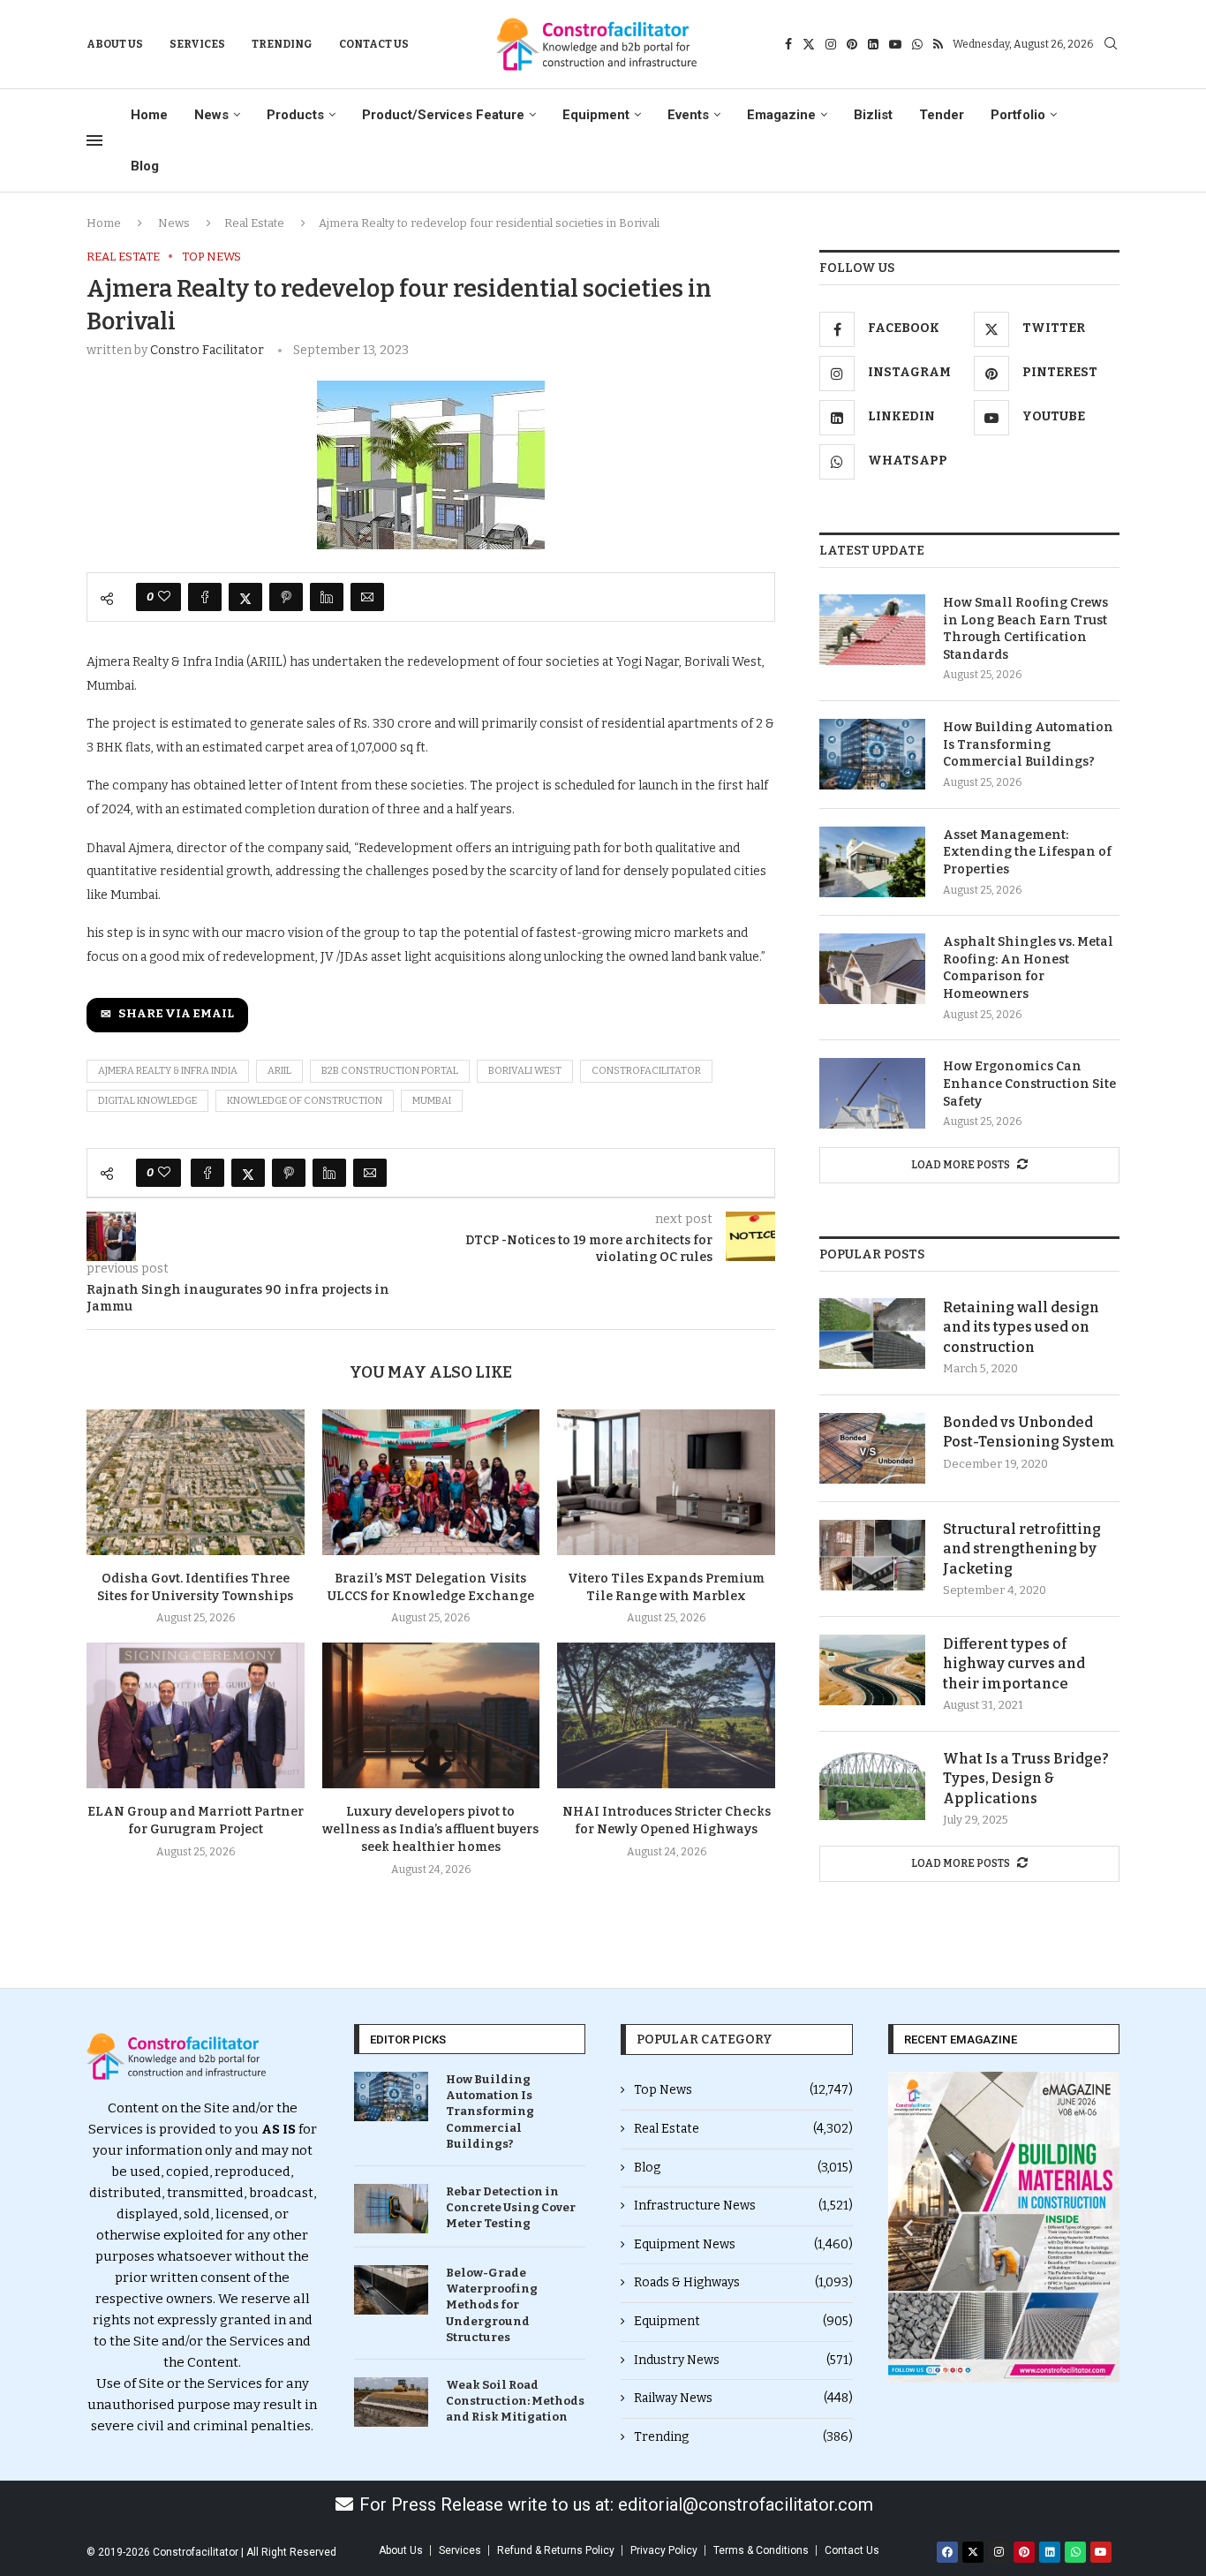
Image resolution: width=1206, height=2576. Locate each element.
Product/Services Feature (443, 115)
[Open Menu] (94, 140)
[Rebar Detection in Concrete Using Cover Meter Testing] (391, 2209)
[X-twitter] (973, 2552)
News (211, 115)
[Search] (1111, 45)
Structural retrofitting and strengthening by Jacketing (1022, 1549)
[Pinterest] (852, 44)
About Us (115, 44)
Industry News (743, 2360)
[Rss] (938, 44)
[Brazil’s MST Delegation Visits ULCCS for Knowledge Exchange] (431, 1482)
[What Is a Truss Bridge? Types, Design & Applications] (872, 1785)
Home (149, 115)
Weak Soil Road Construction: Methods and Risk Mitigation (515, 2401)
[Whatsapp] (917, 44)
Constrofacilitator (646, 1071)
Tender (942, 115)
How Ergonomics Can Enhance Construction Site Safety (1029, 1084)
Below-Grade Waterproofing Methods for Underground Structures (492, 2305)
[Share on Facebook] (205, 597)
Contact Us (374, 44)
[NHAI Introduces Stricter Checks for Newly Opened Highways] (666, 1715)
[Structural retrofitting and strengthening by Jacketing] (872, 1555)
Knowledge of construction (305, 1101)
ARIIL (279, 1071)
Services (197, 44)
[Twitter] (809, 44)
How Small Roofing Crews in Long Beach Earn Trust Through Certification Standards (1025, 629)
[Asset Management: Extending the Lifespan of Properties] (872, 862)
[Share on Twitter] (245, 597)
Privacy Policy (664, 2550)
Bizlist (873, 115)
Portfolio (1018, 115)
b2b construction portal (390, 1071)
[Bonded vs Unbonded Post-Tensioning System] (872, 1448)
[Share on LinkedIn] (327, 597)
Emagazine (781, 115)
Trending (282, 44)
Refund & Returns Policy (556, 2550)
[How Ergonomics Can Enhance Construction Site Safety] (872, 1093)
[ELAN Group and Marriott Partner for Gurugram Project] (196, 1715)
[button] (908, 2228)
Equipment (596, 115)
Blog (145, 166)
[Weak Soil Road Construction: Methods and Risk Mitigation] (391, 2402)
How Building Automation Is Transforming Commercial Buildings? (1028, 744)
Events (688, 115)
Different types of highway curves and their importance (1014, 1664)
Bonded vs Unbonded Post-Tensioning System (1029, 1432)
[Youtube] (895, 44)
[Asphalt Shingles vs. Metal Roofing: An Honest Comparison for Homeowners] (872, 969)
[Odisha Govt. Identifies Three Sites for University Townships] (196, 1482)
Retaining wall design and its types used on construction (1021, 1327)
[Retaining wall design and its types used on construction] (872, 1333)
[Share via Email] (367, 597)
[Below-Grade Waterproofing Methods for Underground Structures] (391, 2290)
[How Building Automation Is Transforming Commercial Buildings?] (872, 754)
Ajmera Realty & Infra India (168, 1071)
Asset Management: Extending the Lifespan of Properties (1027, 852)
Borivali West (525, 1071)
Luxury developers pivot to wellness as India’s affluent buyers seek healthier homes (430, 1829)
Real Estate (254, 223)
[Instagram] (831, 44)
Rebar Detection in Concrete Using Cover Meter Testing (511, 2207)
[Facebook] (788, 44)
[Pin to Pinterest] (286, 597)
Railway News (743, 2398)
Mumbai (432, 1101)
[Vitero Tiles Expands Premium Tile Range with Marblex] (666, 1482)
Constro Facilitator (207, 350)
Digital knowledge (147, 1101)
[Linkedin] (873, 44)
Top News (743, 2090)
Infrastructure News (743, 2206)
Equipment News (743, 2244)
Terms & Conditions (761, 2550)
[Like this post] (164, 597)
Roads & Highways (743, 2282)
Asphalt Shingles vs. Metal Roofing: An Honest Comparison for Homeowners (1028, 968)
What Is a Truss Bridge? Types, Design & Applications (1026, 1779)
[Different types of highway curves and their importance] (872, 1670)
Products (295, 115)
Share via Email (176, 1014)
